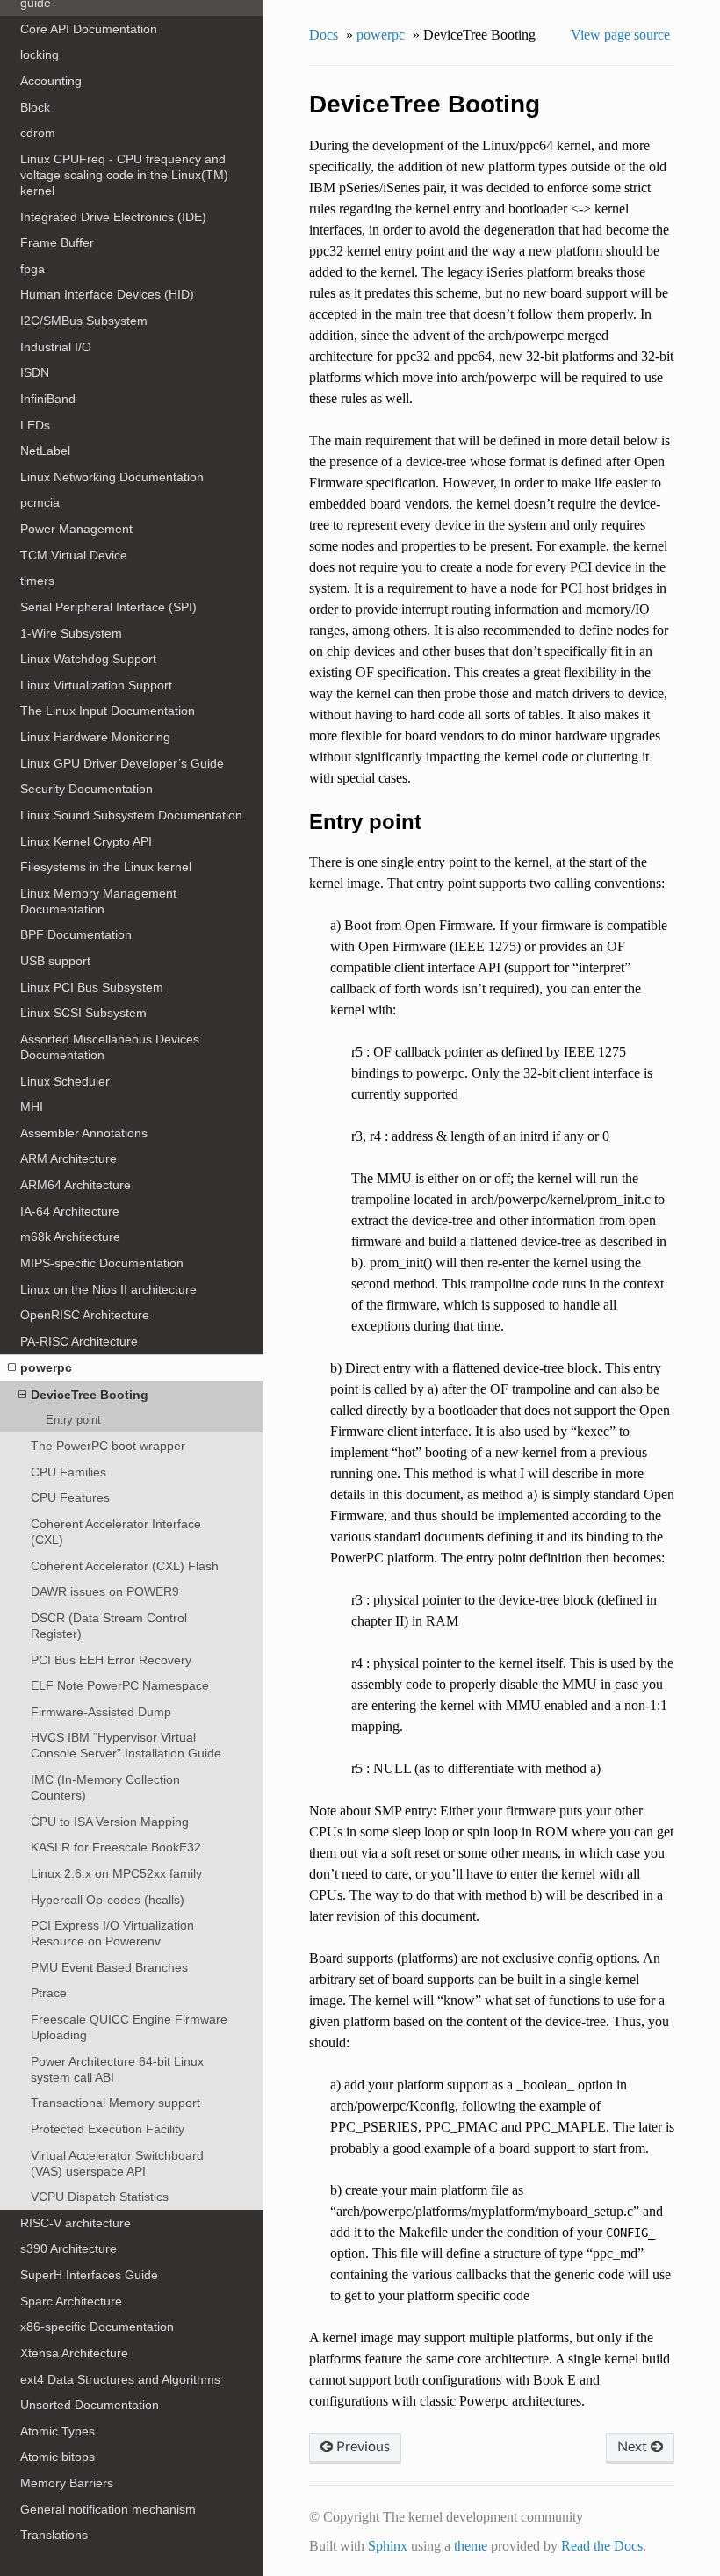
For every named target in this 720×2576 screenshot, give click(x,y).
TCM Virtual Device (74, 555)
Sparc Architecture (71, 2301)
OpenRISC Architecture (85, 1315)
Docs (324, 35)
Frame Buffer (57, 242)
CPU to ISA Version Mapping (110, 1822)
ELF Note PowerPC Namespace (120, 1685)
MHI (32, 1107)
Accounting (51, 81)
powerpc (46, 1367)
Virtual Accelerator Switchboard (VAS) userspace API (117, 2163)
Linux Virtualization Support (96, 685)
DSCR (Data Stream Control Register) (109, 1626)
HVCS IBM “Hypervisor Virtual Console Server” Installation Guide (126, 1745)
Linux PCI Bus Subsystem (92, 987)
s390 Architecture (68, 2248)
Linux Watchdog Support (88, 659)
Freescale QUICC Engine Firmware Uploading (129, 2027)
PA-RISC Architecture (79, 1341)
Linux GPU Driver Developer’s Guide (122, 763)
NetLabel (45, 451)
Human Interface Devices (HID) (107, 294)
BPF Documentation (76, 934)
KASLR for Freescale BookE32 (116, 1847)
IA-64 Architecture (70, 1211)
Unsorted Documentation (90, 2405)
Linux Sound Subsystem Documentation (131, 815)
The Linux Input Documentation (108, 711)
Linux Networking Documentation (112, 477)
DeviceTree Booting (90, 1395)
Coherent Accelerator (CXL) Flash (125, 1566)
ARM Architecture (68, 1158)
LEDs (35, 425)
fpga (32, 269)
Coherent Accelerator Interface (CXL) (116, 1532)
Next (634, 2447)
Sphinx (388, 2546)
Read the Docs (602, 2546)
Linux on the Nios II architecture (108, 1289)
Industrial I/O (56, 347)
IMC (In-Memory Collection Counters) (105, 1787)
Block (35, 107)
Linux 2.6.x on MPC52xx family (116, 1873)
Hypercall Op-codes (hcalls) (108, 1900)
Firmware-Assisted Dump (101, 1712)
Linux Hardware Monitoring (95, 737)
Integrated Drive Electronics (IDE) (113, 217)
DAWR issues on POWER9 (105, 1591)
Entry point (73, 1420)
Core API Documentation (89, 29)
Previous (361, 2447)
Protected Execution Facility (108, 2129)
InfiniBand (48, 399)
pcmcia (40, 502)
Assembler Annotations (84, 1133)
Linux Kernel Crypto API (86, 841)
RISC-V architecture (76, 2223)
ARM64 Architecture (76, 1185)
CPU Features (70, 1497)
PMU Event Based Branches (109, 1967)
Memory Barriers (67, 2483)
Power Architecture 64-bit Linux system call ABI (117, 2069)
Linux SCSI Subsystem (83, 1013)
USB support (55, 961)
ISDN (35, 372)
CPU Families (68, 1472)
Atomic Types (58, 2431)
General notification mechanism (108, 2509)
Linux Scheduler (65, 1081)
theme (471, 2546)
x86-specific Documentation (97, 2327)
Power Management (76, 529)
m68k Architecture (70, 1237)
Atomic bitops (58, 2457)
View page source (620, 35)
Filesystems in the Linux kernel (106, 867)
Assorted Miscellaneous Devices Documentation (110, 1047)
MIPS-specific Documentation (102, 1263)
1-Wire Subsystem (71, 633)
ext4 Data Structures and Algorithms (120, 2379)
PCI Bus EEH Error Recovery (111, 1660)
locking (40, 54)
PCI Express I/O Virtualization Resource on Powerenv (112, 1933)
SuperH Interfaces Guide (89, 2275)
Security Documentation (86, 789)
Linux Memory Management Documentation (98, 901)
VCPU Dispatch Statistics (100, 2197)
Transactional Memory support (115, 2103)
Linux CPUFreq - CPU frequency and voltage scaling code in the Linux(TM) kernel (124, 175)
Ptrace (49, 1993)
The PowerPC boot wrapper (108, 1446)
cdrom (38, 133)
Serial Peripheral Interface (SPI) (108, 607)
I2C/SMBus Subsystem (84, 321)
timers (37, 581)
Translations (54, 2535)
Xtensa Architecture (74, 2353)
